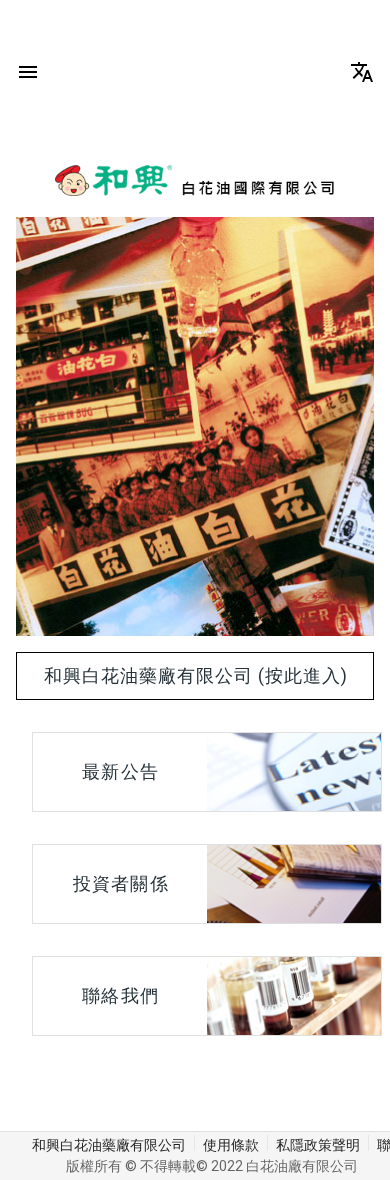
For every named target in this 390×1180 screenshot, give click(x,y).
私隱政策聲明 (318, 1145)
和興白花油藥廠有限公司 (109, 1145)
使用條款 (231, 1145)
